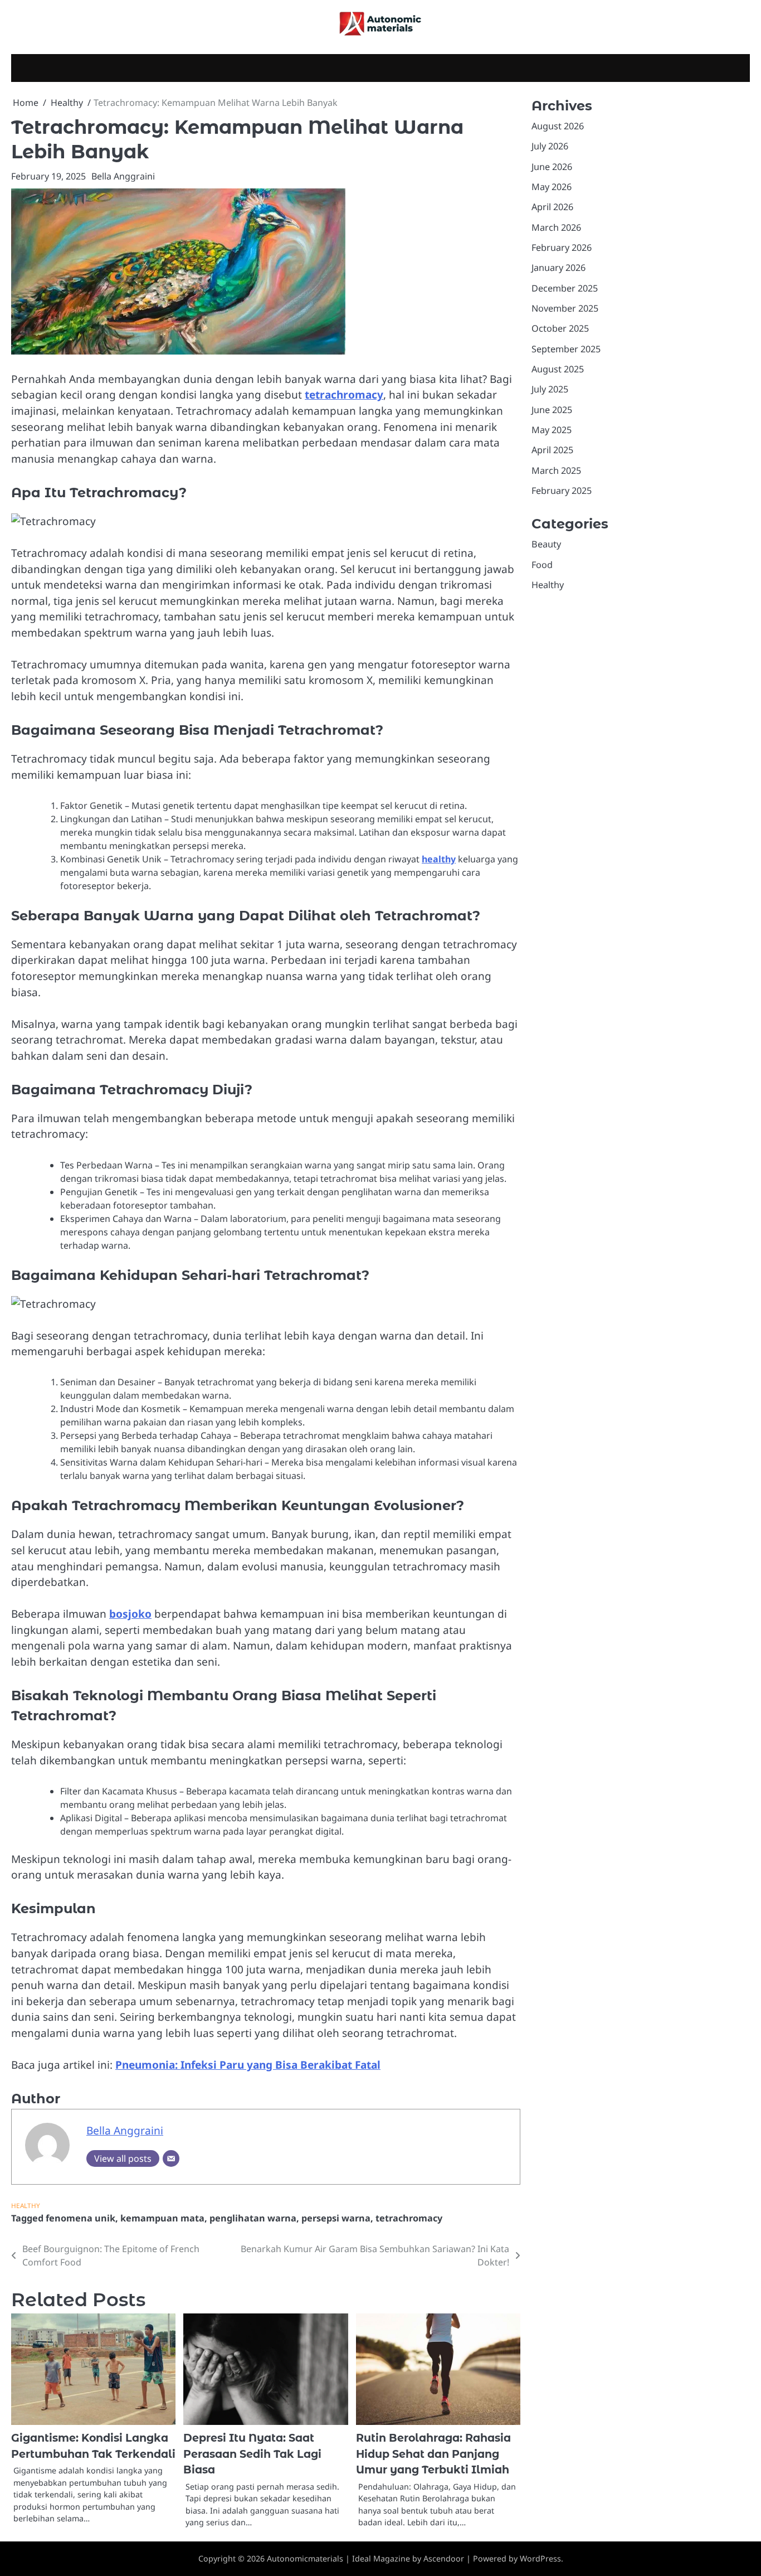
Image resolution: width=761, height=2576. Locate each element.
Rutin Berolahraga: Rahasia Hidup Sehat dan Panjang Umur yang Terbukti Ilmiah (433, 2454)
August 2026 (558, 126)
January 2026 (558, 268)
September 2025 (566, 349)
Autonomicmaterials (305, 2558)
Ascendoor (444, 2558)
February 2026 (562, 248)
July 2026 (550, 146)
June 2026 (552, 167)
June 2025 (552, 410)
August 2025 (558, 369)
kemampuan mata (162, 2218)
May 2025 (552, 430)
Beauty (546, 545)
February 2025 (562, 491)
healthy (439, 859)
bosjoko (130, 1614)
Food (542, 565)
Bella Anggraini (123, 176)
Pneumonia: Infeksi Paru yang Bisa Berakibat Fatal (248, 2065)
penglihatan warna (253, 2218)
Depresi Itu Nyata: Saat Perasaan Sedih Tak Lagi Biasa (252, 2454)
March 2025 (556, 470)
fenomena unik (81, 2218)
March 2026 (556, 227)
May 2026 (552, 187)
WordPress (540, 2558)
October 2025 (560, 329)
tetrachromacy (344, 395)
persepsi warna (336, 2218)
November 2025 (565, 308)
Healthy (26, 2206)
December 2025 (565, 288)
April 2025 (552, 450)
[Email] (171, 2158)
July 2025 (550, 390)
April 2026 (552, 207)
